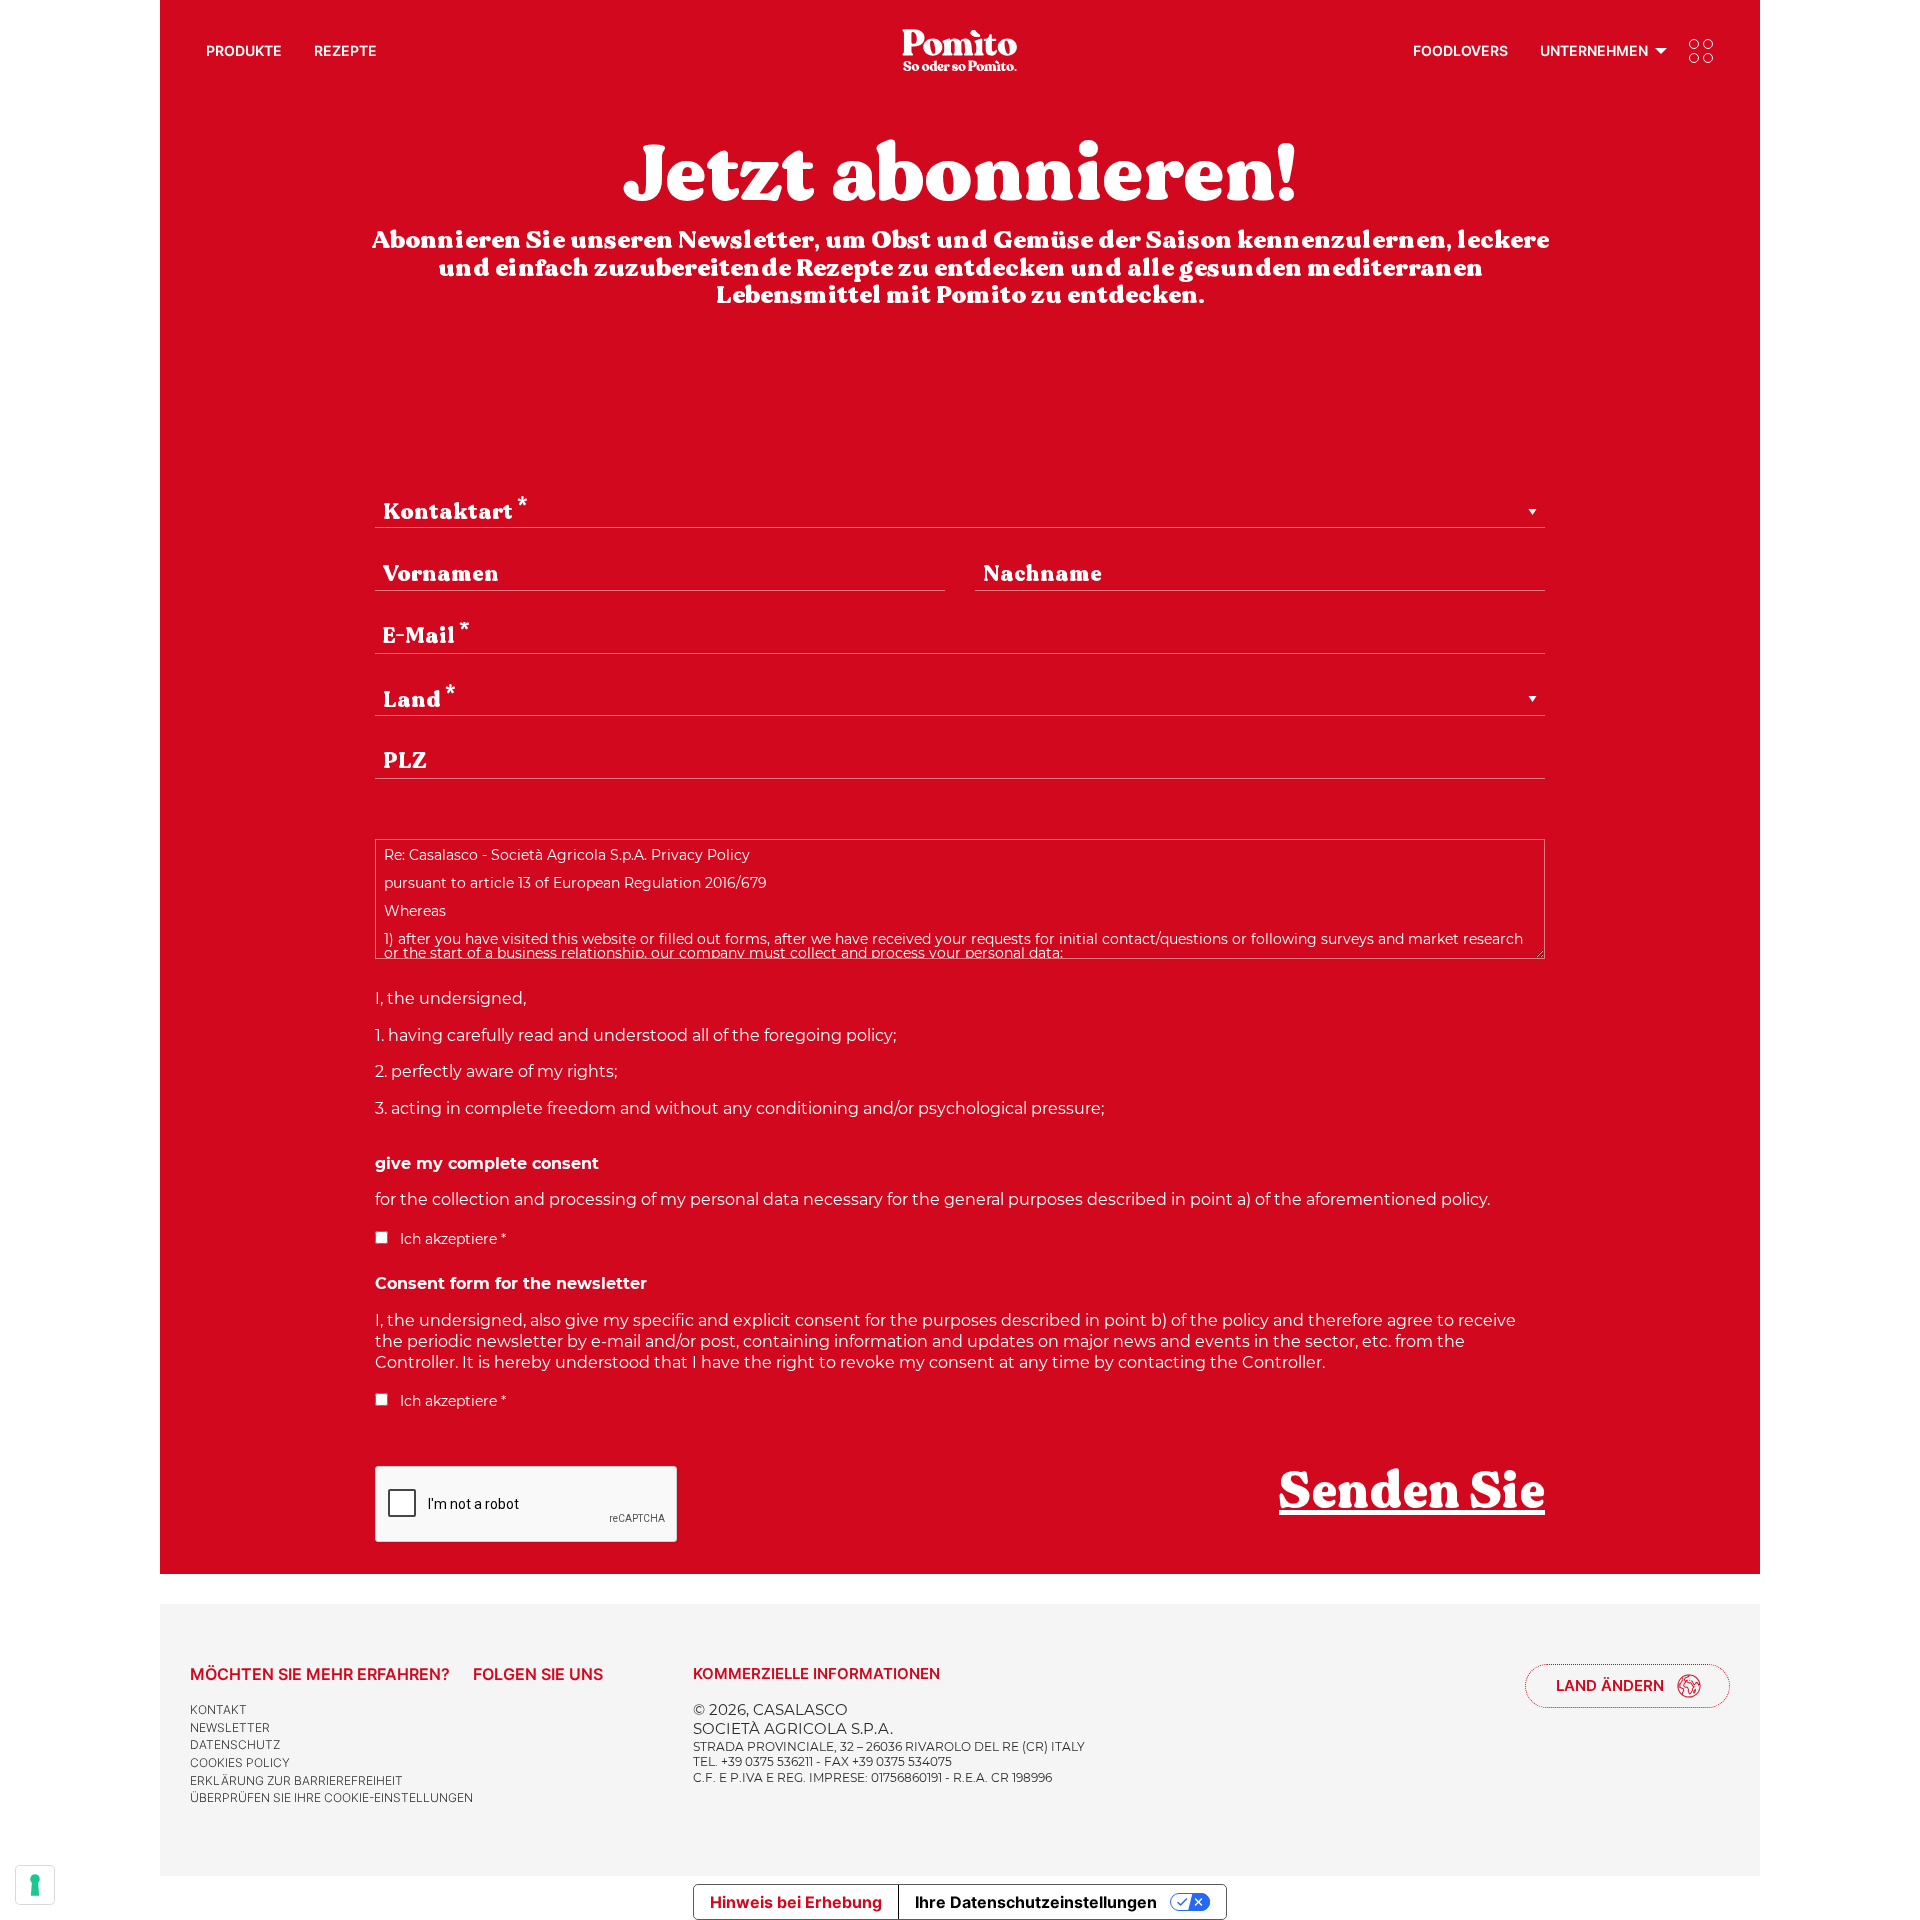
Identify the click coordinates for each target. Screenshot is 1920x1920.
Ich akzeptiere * (451, 1239)
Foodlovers (1460, 50)
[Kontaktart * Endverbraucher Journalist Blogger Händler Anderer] (960, 527)
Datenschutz (235, 1744)
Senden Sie (1412, 1491)
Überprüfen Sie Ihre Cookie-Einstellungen (331, 1797)
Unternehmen (1594, 50)
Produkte (244, 50)
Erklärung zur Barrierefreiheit (296, 1780)
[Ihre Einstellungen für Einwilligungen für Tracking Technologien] (35, 1885)
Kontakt (218, 1709)
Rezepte (345, 50)
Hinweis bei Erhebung (796, 1902)
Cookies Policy (240, 1762)
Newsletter (230, 1727)
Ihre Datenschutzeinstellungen (1036, 1902)
